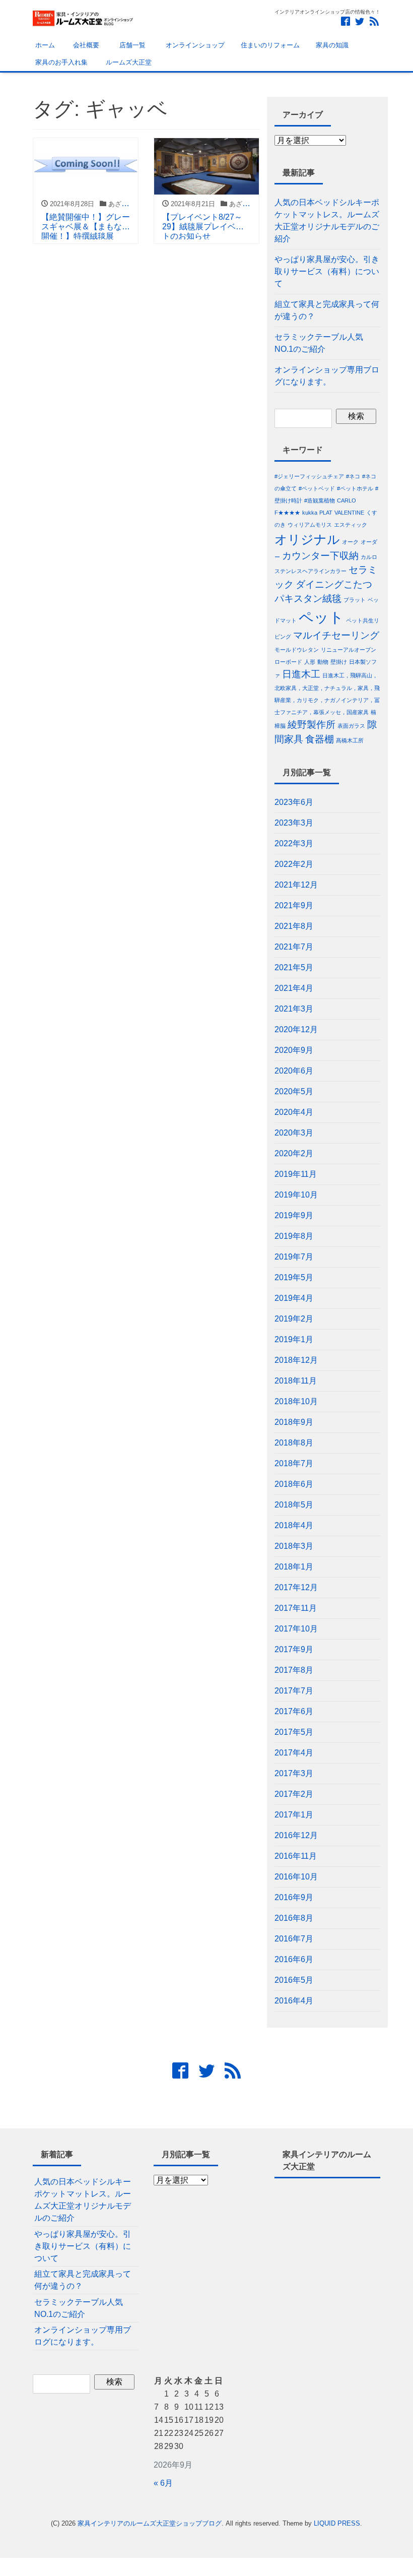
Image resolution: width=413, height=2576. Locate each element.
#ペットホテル (355, 488)
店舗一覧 (130, 45)
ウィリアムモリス (310, 525)
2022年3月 (294, 843)
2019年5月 (294, 1277)
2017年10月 (296, 1629)
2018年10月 (296, 1401)
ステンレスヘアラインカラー (311, 571)
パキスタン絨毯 (308, 599)
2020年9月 (294, 1050)
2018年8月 (294, 1443)
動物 (323, 662)
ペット (321, 617)
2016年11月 (296, 1856)
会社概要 (85, 45)
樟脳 (280, 726)
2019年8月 (294, 1236)
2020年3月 (294, 1133)
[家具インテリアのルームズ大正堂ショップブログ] (83, 17)
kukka (310, 513)
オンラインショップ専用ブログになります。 (327, 376)
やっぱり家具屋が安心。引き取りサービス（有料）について (327, 271)
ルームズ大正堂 (128, 62)
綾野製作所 (312, 725)
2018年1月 (294, 1567)
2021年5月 (294, 967)
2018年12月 (296, 1360)
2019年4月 (294, 1298)
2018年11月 (296, 1381)
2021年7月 (294, 947)
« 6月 (163, 2483)
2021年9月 (294, 905)
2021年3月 (294, 1009)
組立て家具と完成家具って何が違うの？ (327, 310)
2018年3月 (294, 1546)
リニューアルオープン (349, 650)
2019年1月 (294, 1339)
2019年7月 (294, 1257)
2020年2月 (294, 1153)
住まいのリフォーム (270, 45)
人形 (310, 662)
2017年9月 (294, 1649)
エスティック (351, 525)
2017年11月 (296, 1608)
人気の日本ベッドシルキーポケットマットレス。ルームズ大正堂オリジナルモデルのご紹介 (327, 221)
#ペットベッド (317, 488)
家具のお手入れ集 (60, 62)
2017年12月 (296, 1587)
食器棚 (320, 739)
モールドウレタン (297, 650)
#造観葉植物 (320, 500)
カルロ (369, 557)
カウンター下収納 (320, 556)
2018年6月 (294, 1484)
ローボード (288, 662)
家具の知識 (332, 45)
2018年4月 (294, 1525)
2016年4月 (294, 2001)
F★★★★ (287, 513)
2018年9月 (294, 1422)
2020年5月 (294, 1091)
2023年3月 (294, 823)
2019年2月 (294, 1319)
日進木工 (301, 674)
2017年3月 (294, 1773)
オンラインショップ (193, 45)
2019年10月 (296, 1195)
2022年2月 (294, 864)
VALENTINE (349, 513)
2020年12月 (296, 1029)
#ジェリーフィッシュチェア (309, 476)
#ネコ (353, 476)
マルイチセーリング (336, 635)
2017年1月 (294, 1815)
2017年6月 (294, 1711)
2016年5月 (294, 1980)
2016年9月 (294, 1897)
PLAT (326, 513)
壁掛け (339, 662)
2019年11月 (296, 1174)
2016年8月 (294, 1918)
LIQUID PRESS (337, 2523)
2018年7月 (294, 1463)
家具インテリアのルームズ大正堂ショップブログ (150, 2523)
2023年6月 (294, 802)
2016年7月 (294, 1939)
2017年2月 (294, 1794)
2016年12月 (296, 1835)
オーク (350, 542)
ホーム (44, 45)
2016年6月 (294, 1959)
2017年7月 (294, 1691)
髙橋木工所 (350, 740)
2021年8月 (294, 926)
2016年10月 (296, 1877)
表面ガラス (351, 726)
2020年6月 (294, 1071)
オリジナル (307, 540)
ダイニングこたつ (334, 584)
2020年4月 (294, 1112)
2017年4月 (294, 1753)
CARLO (347, 500)
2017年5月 (294, 1732)
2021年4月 (294, 988)
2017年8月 (294, 1670)
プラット (355, 600)
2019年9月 (294, 1215)
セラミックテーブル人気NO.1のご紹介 (319, 343)
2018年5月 (294, 1505)
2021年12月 (296, 885)
